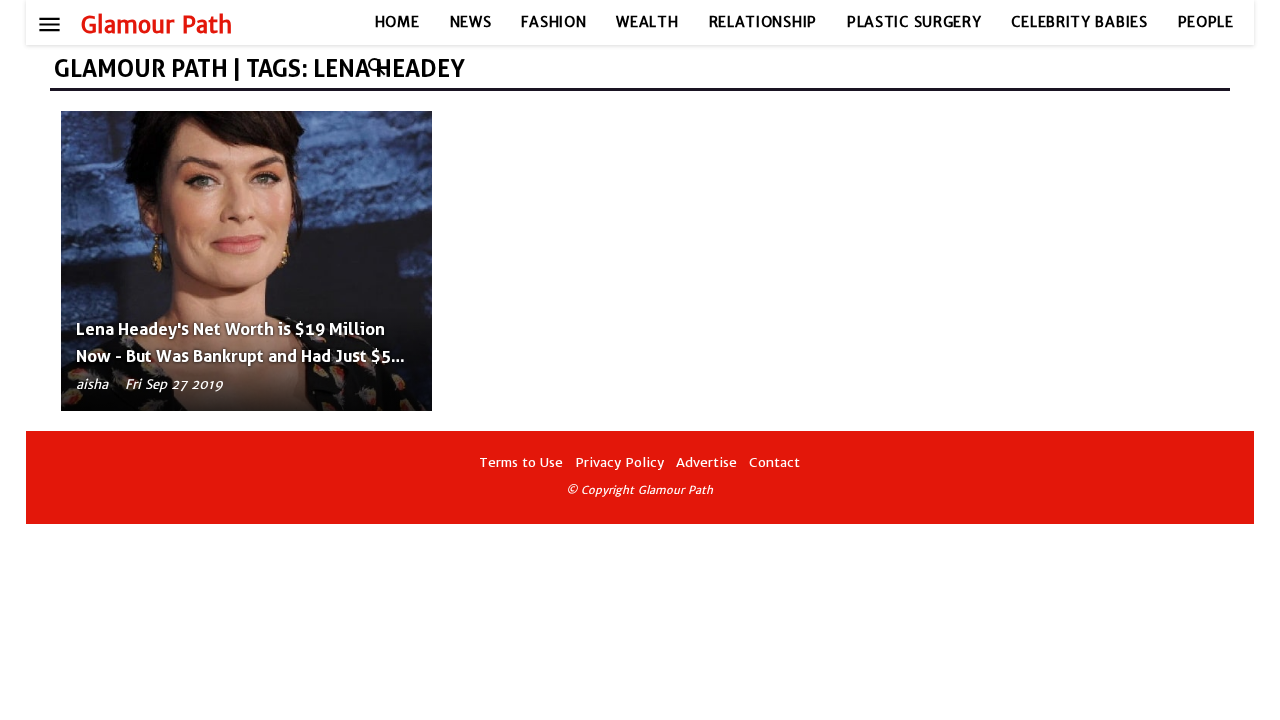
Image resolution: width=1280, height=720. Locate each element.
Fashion (553, 22)
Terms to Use (521, 462)
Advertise (706, 462)
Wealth (647, 22)
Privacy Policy (619, 462)
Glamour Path (156, 25)
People (1206, 22)
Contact (774, 462)
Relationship (763, 22)
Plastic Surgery (914, 22)
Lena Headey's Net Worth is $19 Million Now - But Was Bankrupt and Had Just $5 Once (233, 356)
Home (397, 22)
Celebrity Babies (1079, 22)
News (471, 22)
